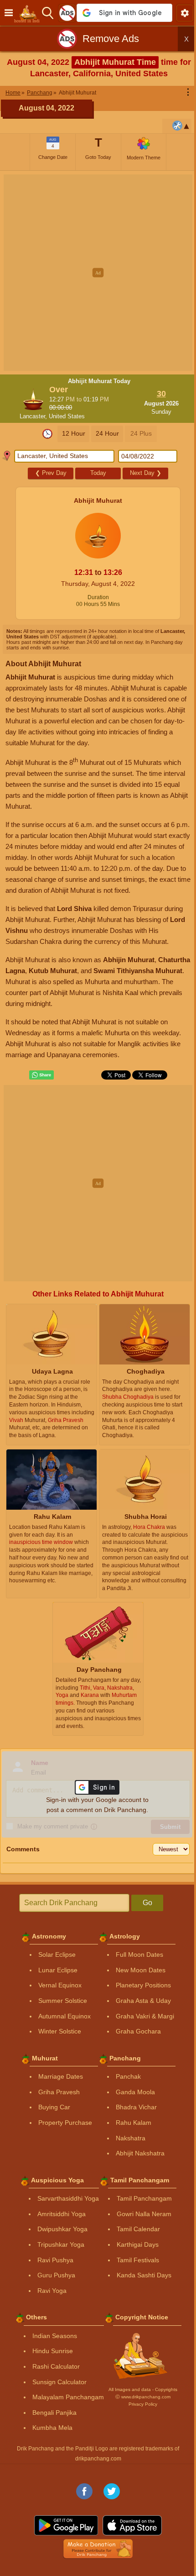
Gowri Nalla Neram (144, 2214)
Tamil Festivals (138, 2260)
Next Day (146, 473)
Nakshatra (131, 2138)
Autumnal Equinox (64, 2016)
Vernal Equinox (60, 1985)
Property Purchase (65, 2123)
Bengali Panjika (54, 2413)
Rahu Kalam (134, 2123)
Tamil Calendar (138, 2229)
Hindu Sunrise (53, 2351)
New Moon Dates (141, 1970)
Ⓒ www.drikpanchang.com (143, 2397)
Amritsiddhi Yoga (62, 2214)
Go (147, 1903)
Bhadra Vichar (136, 2107)
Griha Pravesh (59, 2092)
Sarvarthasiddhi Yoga (68, 2198)
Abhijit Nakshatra (140, 2153)
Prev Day (51, 473)
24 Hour (107, 433)
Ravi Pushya (55, 2260)
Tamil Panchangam (144, 2198)
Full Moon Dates (139, 1954)
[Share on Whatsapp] (41, 1075)
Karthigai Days (138, 2244)
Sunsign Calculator (59, 2382)
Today (98, 473)
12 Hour (74, 433)
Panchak (128, 2076)
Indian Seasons (55, 2336)
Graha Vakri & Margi (145, 2016)
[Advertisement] (98, 273)
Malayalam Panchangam (68, 2397)
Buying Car (54, 2107)
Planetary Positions (143, 1985)
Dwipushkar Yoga (62, 2229)
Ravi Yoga (52, 2291)
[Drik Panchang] (29, 13)
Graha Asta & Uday (143, 2001)
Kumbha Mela (52, 2428)
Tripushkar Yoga (61, 2244)
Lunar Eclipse (58, 1970)
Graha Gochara (138, 2031)
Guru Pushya (56, 2275)
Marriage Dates (61, 2076)
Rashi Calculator (56, 2366)
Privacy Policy (143, 2404)
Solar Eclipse (57, 1954)
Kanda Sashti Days (144, 2275)
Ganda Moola (135, 2092)
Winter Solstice (60, 2031)
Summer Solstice (63, 2001)
